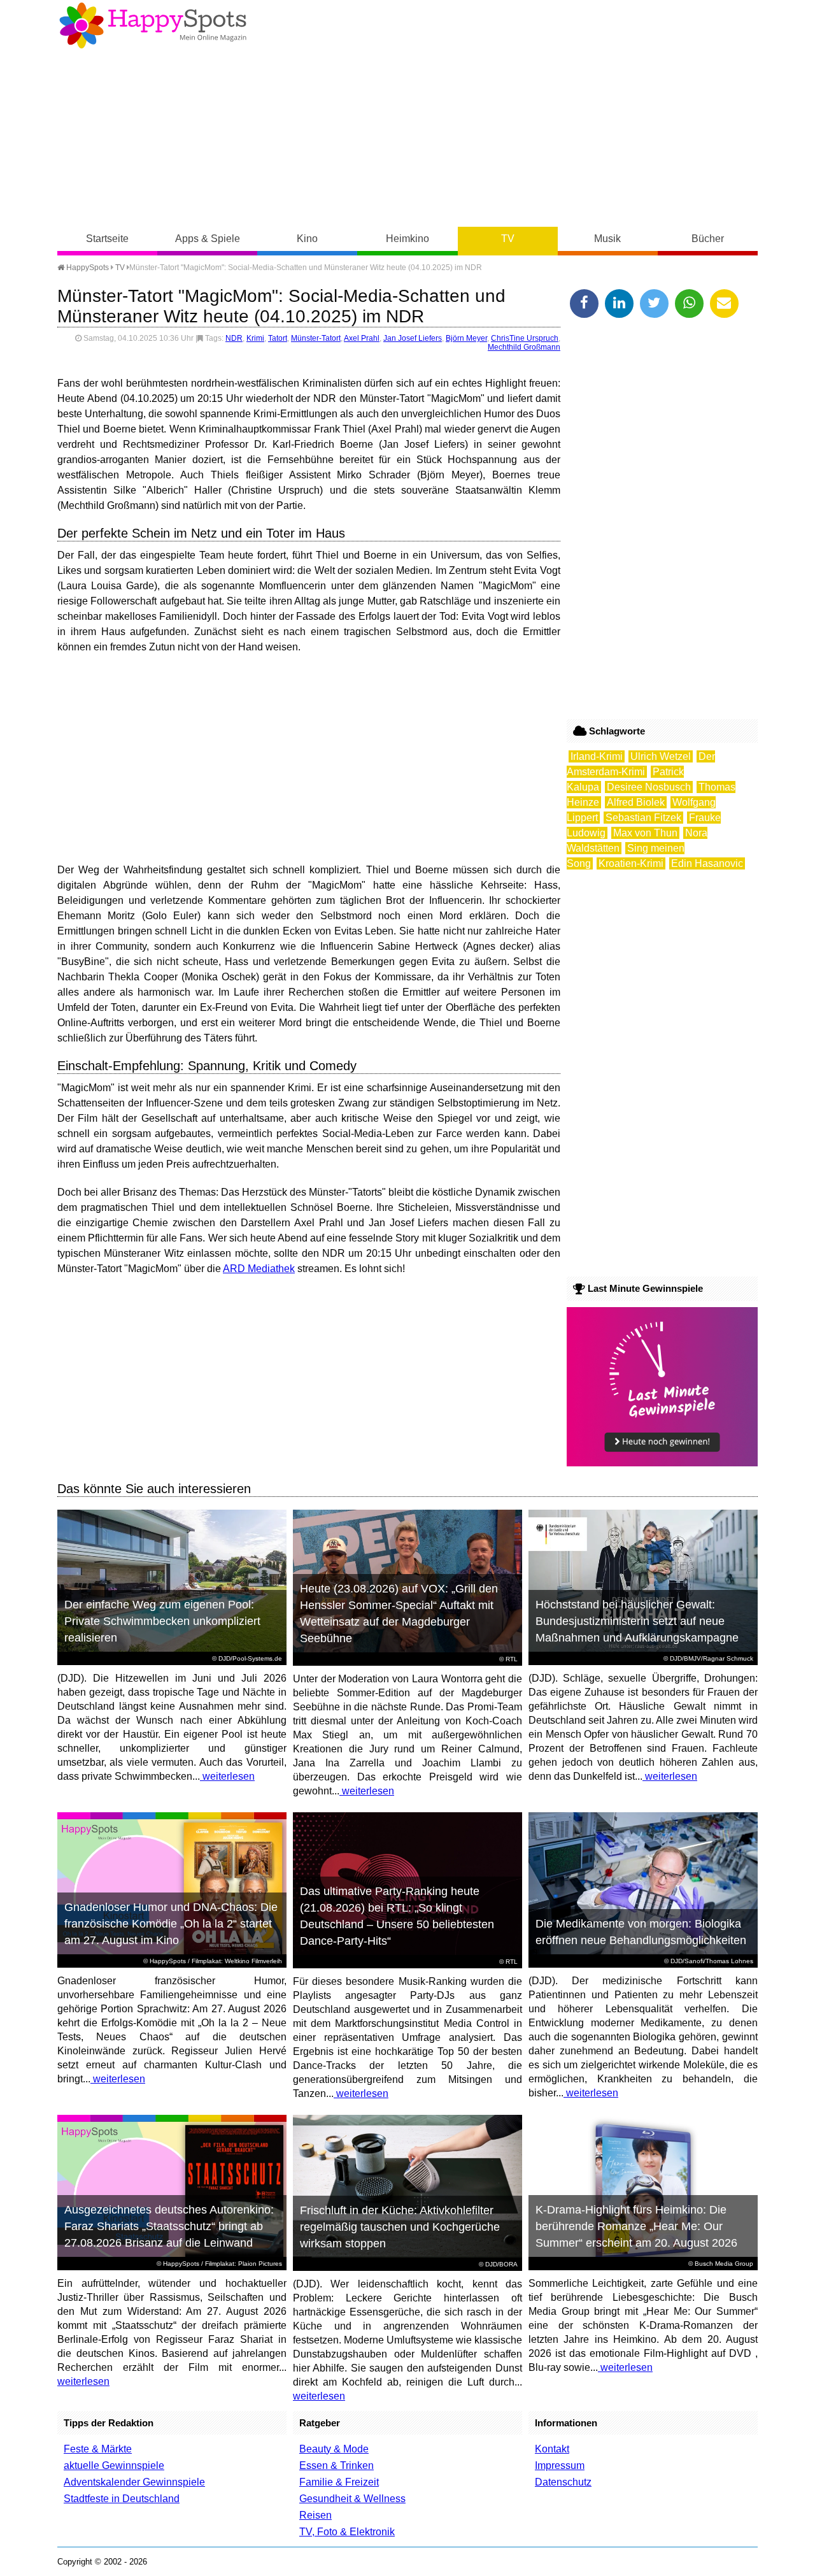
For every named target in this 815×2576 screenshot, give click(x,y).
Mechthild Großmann (524, 347)
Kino (307, 239)
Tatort (278, 338)
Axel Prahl (362, 338)
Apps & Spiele (208, 239)
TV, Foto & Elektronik (347, 2532)
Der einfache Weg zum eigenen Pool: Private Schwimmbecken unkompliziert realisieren (162, 1621)
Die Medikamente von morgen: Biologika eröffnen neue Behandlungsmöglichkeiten (641, 1932)
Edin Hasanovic (707, 863)
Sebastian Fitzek (643, 818)
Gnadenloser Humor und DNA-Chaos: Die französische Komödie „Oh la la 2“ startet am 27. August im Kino (171, 1924)
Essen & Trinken (337, 2465)
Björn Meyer (466, 338)
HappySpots (87, 268)
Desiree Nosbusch (649, 787)
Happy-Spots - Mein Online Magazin (153, 25)
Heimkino (407, 239)
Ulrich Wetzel (661, 756)
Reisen (315, 2515)
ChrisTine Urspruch (525, 338)
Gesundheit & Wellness (352, 2499)
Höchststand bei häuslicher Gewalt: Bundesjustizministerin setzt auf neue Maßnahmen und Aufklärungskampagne (637, 1621)
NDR (234, 338)
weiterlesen (227, 1776)
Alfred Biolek (636, 802)
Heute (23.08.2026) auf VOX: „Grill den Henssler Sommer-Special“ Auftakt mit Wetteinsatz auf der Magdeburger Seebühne (399, 1614)
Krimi (255, 338)
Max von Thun (645, 833)
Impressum (560, 2465)
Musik (607, 239)
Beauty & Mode (334, 2449)
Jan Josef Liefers (413, 338)
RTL (512, 1659)
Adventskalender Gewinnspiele (134, 2482)
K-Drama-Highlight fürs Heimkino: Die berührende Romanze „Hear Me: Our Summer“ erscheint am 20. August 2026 (636, 2226)
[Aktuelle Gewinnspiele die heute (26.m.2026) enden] (662, 1463)
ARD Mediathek (259, 1269)
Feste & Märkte (98, 2449)
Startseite (107, 239)
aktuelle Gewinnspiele (114, 2465)
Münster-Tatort (316, 338)
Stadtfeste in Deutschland (122, 2499)
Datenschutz (563, 2482)
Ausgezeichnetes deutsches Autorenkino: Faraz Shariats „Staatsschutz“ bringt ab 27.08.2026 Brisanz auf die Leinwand (169, 2226)
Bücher (708, 239)
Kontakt (552, 2449)
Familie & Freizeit (339, 2482)
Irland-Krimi (597, 756)
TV (508, 239)
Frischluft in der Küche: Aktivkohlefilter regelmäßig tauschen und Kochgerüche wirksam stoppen (400, 2227)
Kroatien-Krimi (631, 863)
